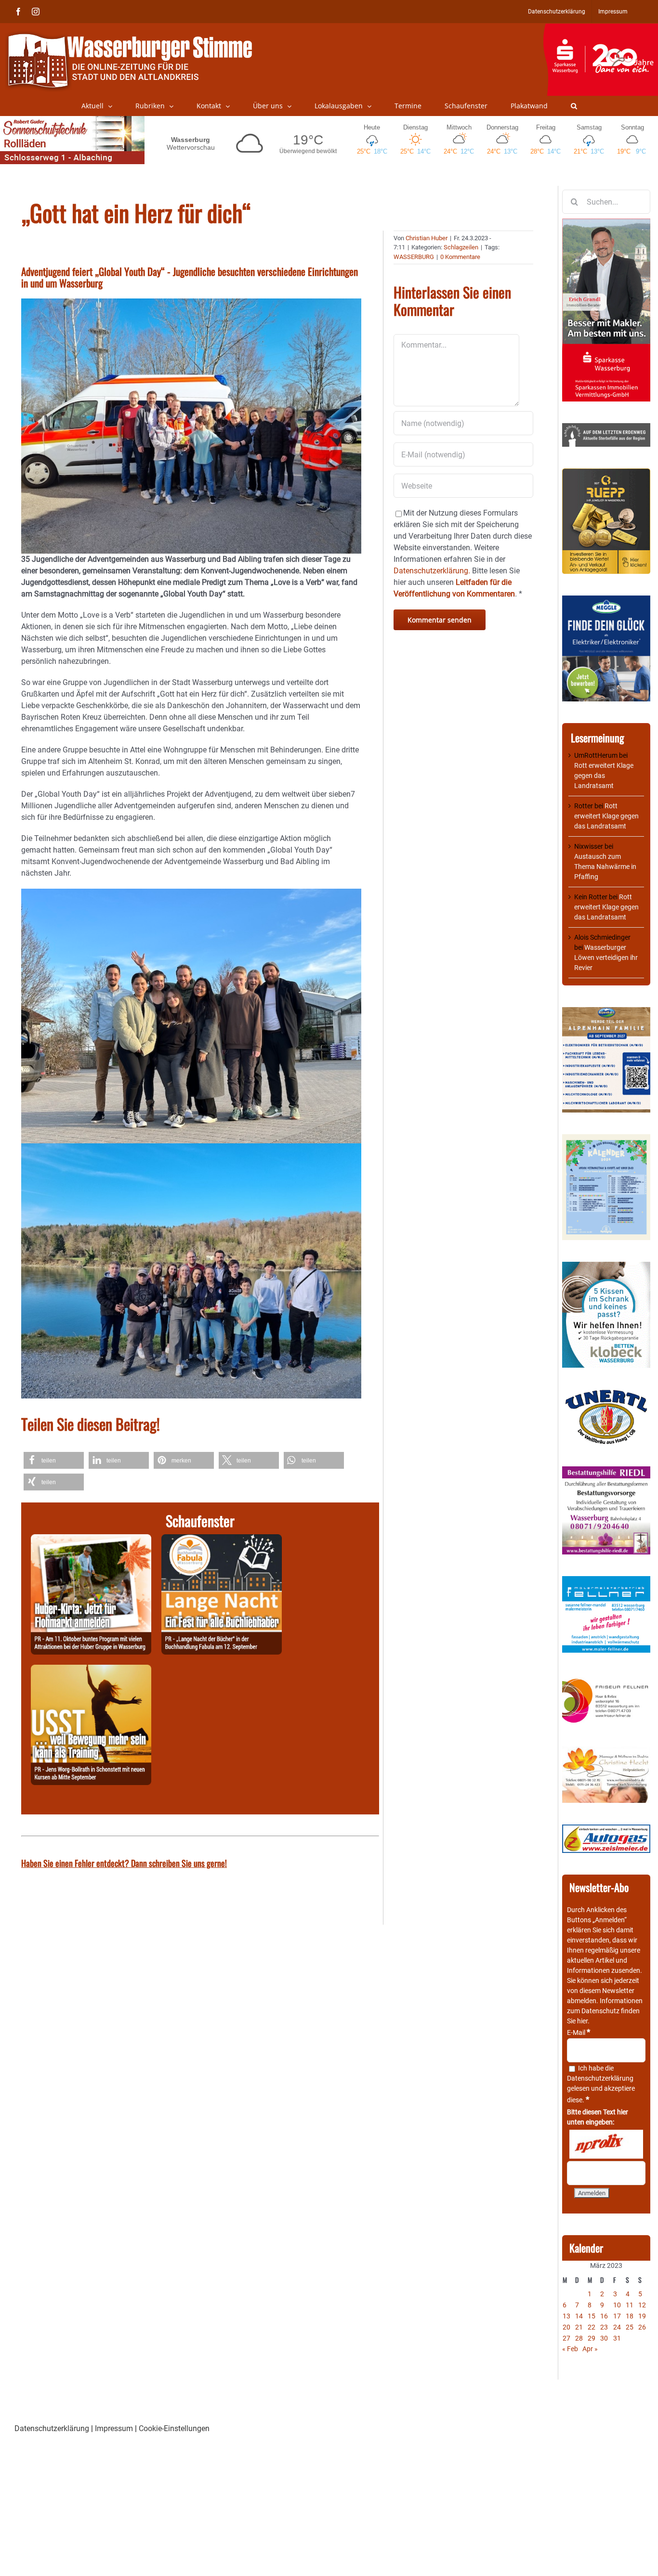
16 (604, 2316)
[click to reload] (606, 2144)
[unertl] (606, 1394)
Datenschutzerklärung (600, 2078)
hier (582, 2021)
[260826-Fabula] (222, 1540)
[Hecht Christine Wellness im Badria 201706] (606, 1751)
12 (642, 2305)
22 (592, 2327)
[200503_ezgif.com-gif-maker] (606, 1267)
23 (604, 2327)
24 (617, 2327)
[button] (574, 106)
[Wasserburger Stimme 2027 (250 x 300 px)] (606, 1012)
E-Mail (579, 2032)
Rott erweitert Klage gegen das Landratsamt (604, 776)
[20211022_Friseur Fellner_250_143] (606, 1679)
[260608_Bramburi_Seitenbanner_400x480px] (606, 1139)
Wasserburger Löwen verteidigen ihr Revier (606, 958)
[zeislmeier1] (606, 1829)
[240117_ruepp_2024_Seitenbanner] (606, 473)
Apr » (590, 2349)
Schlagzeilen (461, 247)
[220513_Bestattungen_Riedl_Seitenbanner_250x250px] (606, 1471)
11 (630, 2305)
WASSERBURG (414, 257)
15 (592, 2316)
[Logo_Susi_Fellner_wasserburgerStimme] (606, 1581)
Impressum (114, 2428)
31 (617, 2338)
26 (642, 2327)
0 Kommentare (460, 257)
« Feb (570, 2349)
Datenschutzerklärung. (432, 571)
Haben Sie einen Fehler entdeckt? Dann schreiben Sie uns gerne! (124, 1863)
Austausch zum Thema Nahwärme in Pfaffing (605, 867)
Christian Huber (427, 238)
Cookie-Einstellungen (174, 2428)
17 (617, 2316)
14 (579, 2316)
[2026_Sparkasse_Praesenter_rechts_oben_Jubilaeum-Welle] (600, 28)
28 (579, 2338)
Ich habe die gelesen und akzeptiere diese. (601, 2084)
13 (566, 2316)
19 (642, 2316)
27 (566, 2338)
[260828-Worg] (91, 1670)
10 (617, 2305)
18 (630, 2316)
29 (592, 2338)
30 (604, 2338)
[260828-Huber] (91, 1540)
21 (579, 2327)
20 (566, 2327)
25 (630, 2327)
